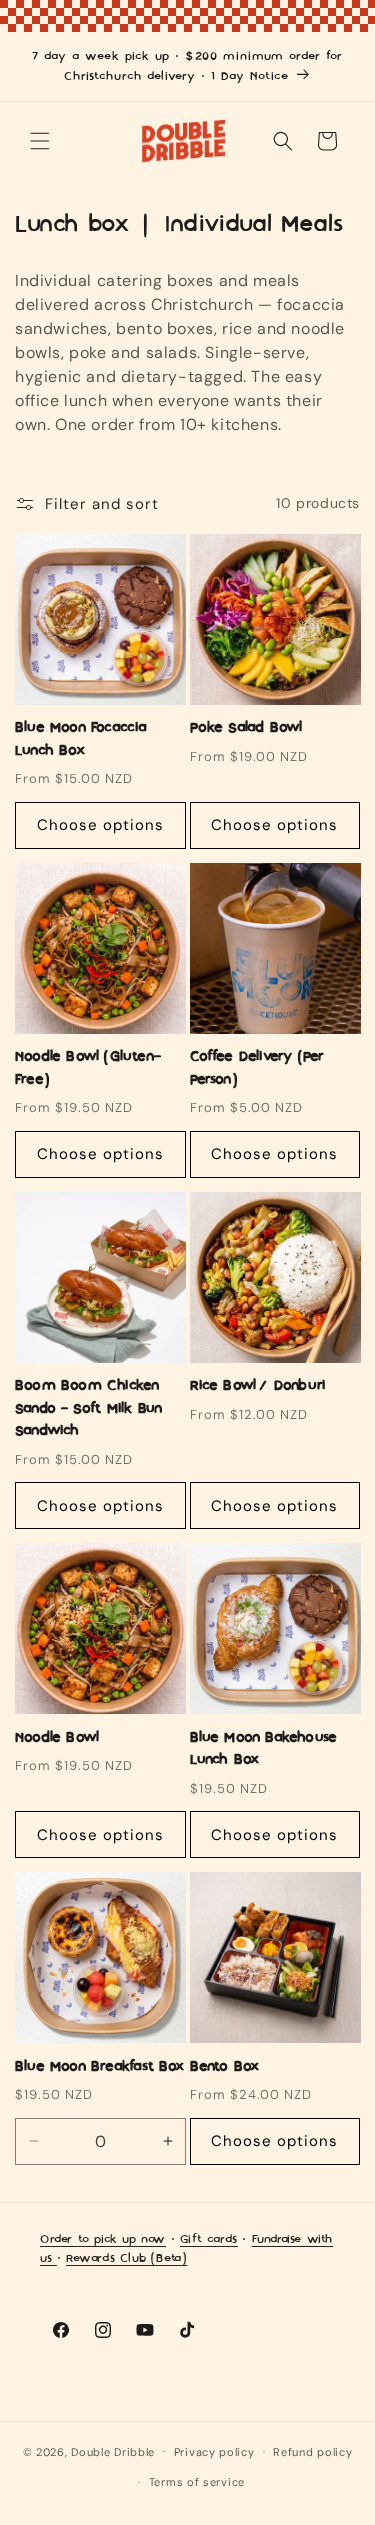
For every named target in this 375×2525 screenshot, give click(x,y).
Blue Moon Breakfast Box (100, 2067)
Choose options (100, 825)
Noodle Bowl (57, 1738)
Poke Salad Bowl (246, 728)
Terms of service (197, 2482)
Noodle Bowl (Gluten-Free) (87, 1068)
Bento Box (225, 2067)
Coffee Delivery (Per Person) (257, 1068)
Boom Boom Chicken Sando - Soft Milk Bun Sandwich (88, 1408)
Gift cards (209, 2239)
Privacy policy (214, 2452)
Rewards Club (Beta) (126, 2258)
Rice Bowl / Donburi (259, 1386)
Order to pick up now (103, 2239)
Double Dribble (113, 2451)
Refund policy (312, 2452)
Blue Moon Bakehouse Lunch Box (264, 1749)
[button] (40, 141)
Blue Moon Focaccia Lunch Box (81, 739)
